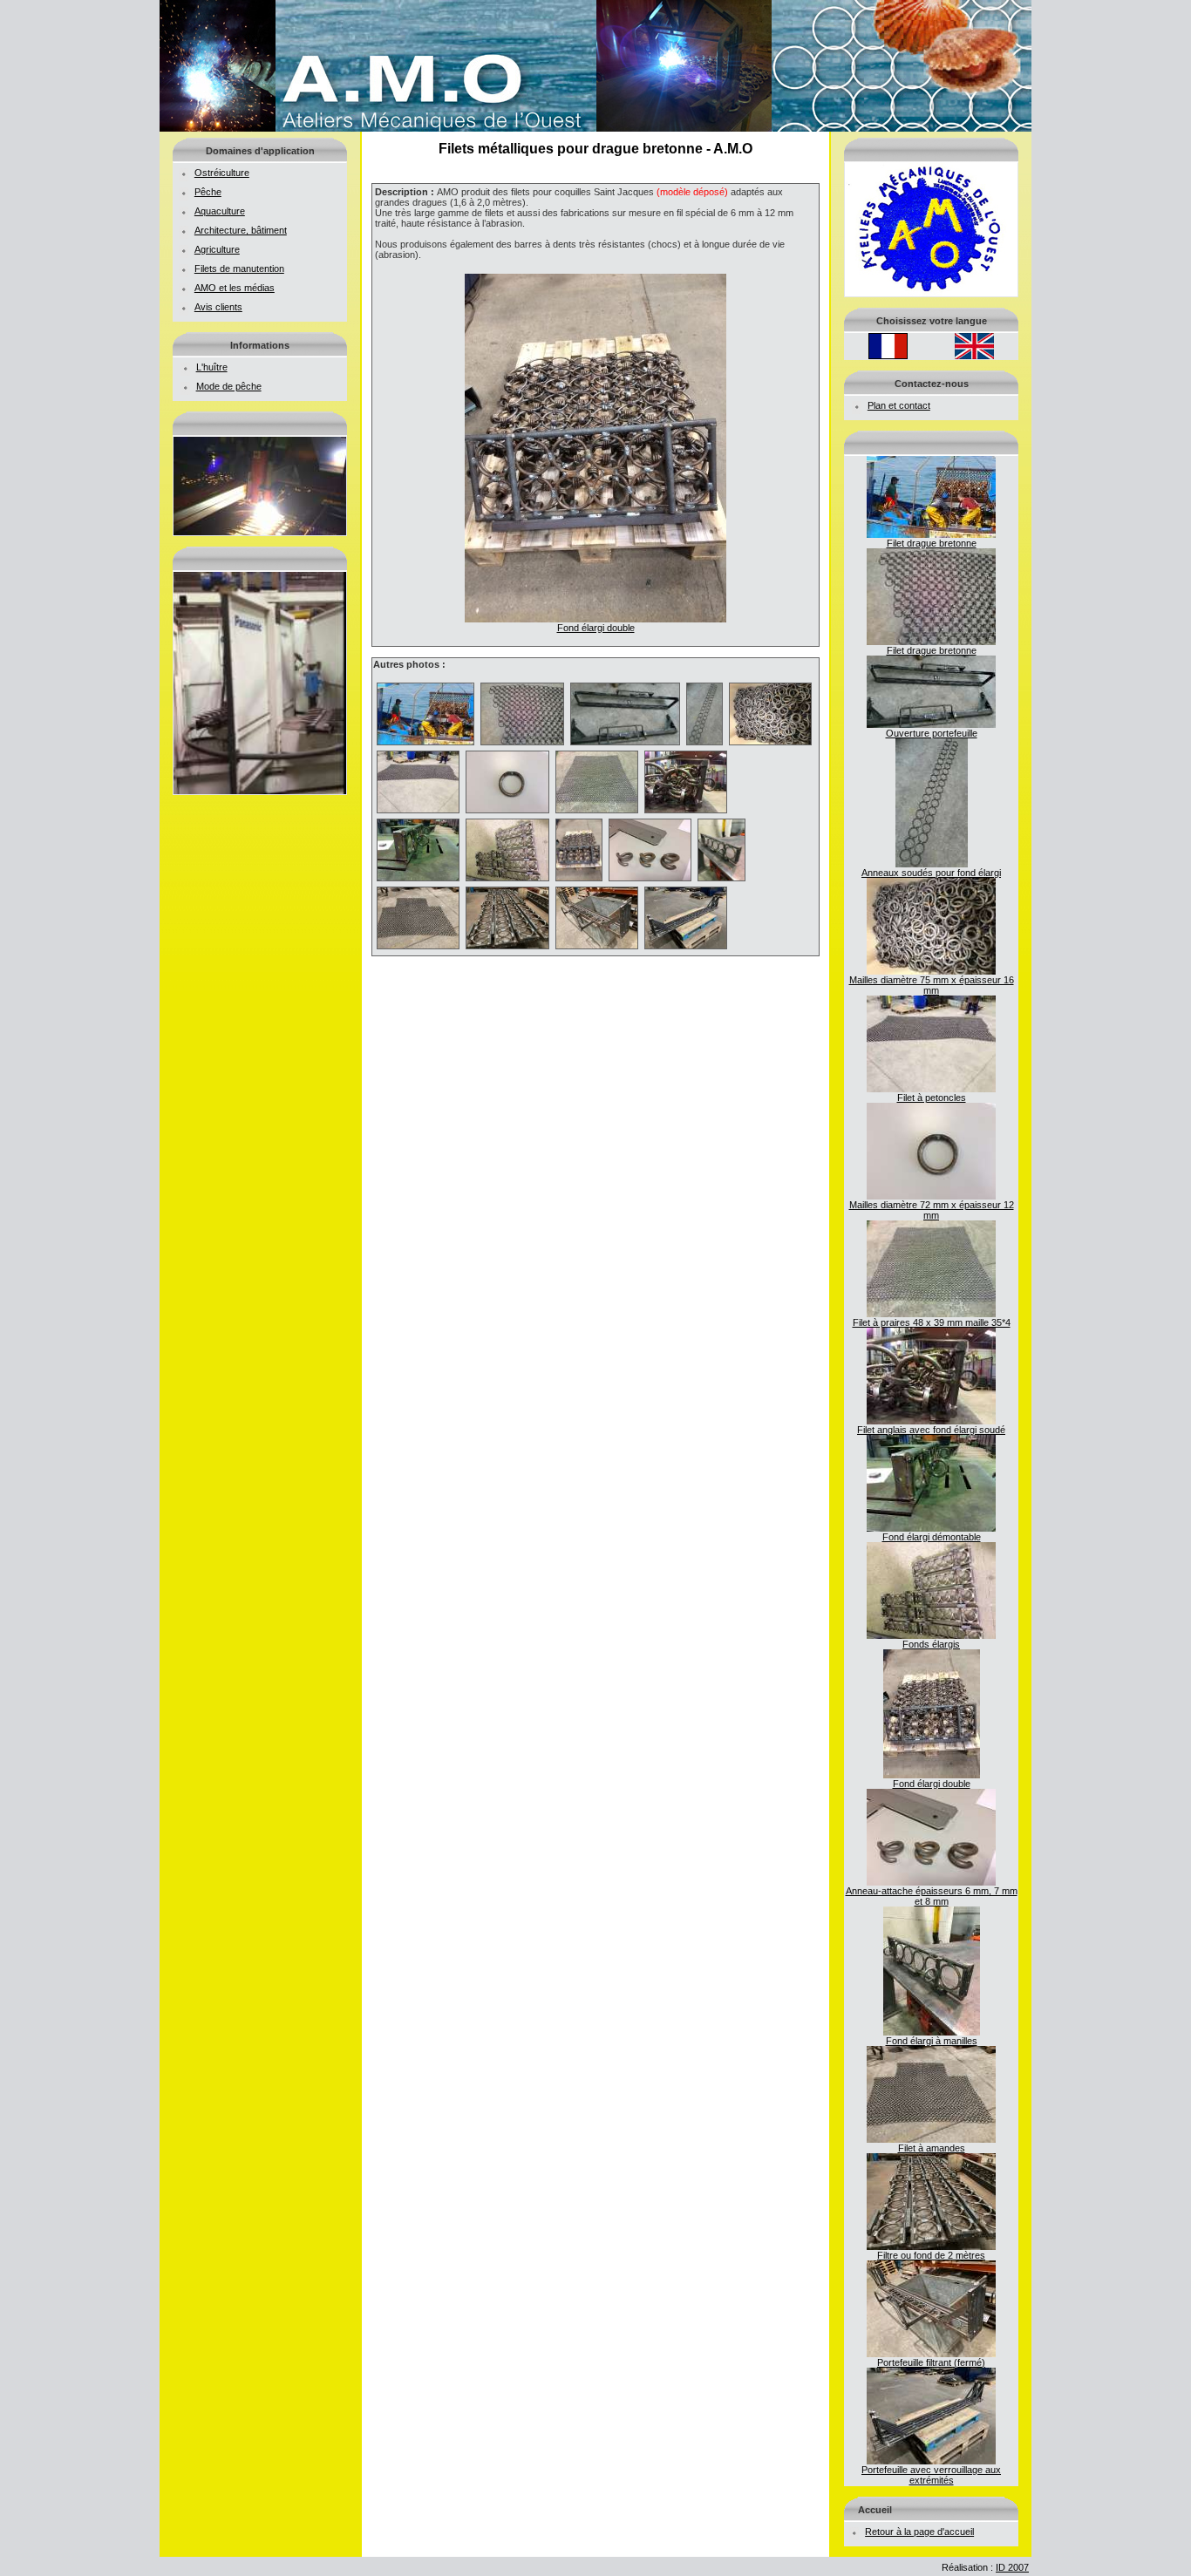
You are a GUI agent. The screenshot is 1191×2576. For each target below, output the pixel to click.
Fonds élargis (931, 1644)
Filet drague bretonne (932, 543)
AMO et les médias (235, 288)
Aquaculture (220, 211)
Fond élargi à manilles (932, 2041)
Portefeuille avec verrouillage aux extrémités (931, 2475)
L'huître (212, 367)
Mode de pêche (229, 386)
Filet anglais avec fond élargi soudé (931, 1430)
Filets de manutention (239, 268)
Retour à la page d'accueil (919, 2532)
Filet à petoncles (932, 1098)
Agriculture (217, 249)
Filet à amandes (932, 2148)
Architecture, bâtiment (241, 230)
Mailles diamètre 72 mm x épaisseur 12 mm (932, 1210)
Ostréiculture (222, 173)
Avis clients (218, 307)
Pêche (208, 192)
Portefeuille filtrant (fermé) (931, 2362)
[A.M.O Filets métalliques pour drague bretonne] (595, 128)
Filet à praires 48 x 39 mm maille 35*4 (932, 1322)
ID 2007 (1012, 2567)
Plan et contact (899, 405)
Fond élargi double (932, 1784)
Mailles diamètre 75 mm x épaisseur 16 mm (932, 985)
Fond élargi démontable (932, 1537)
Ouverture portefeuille (932, 733)
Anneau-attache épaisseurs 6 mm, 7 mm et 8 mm (932, 1896)
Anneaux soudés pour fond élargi (931, 873)
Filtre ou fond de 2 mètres (931, 2255)
